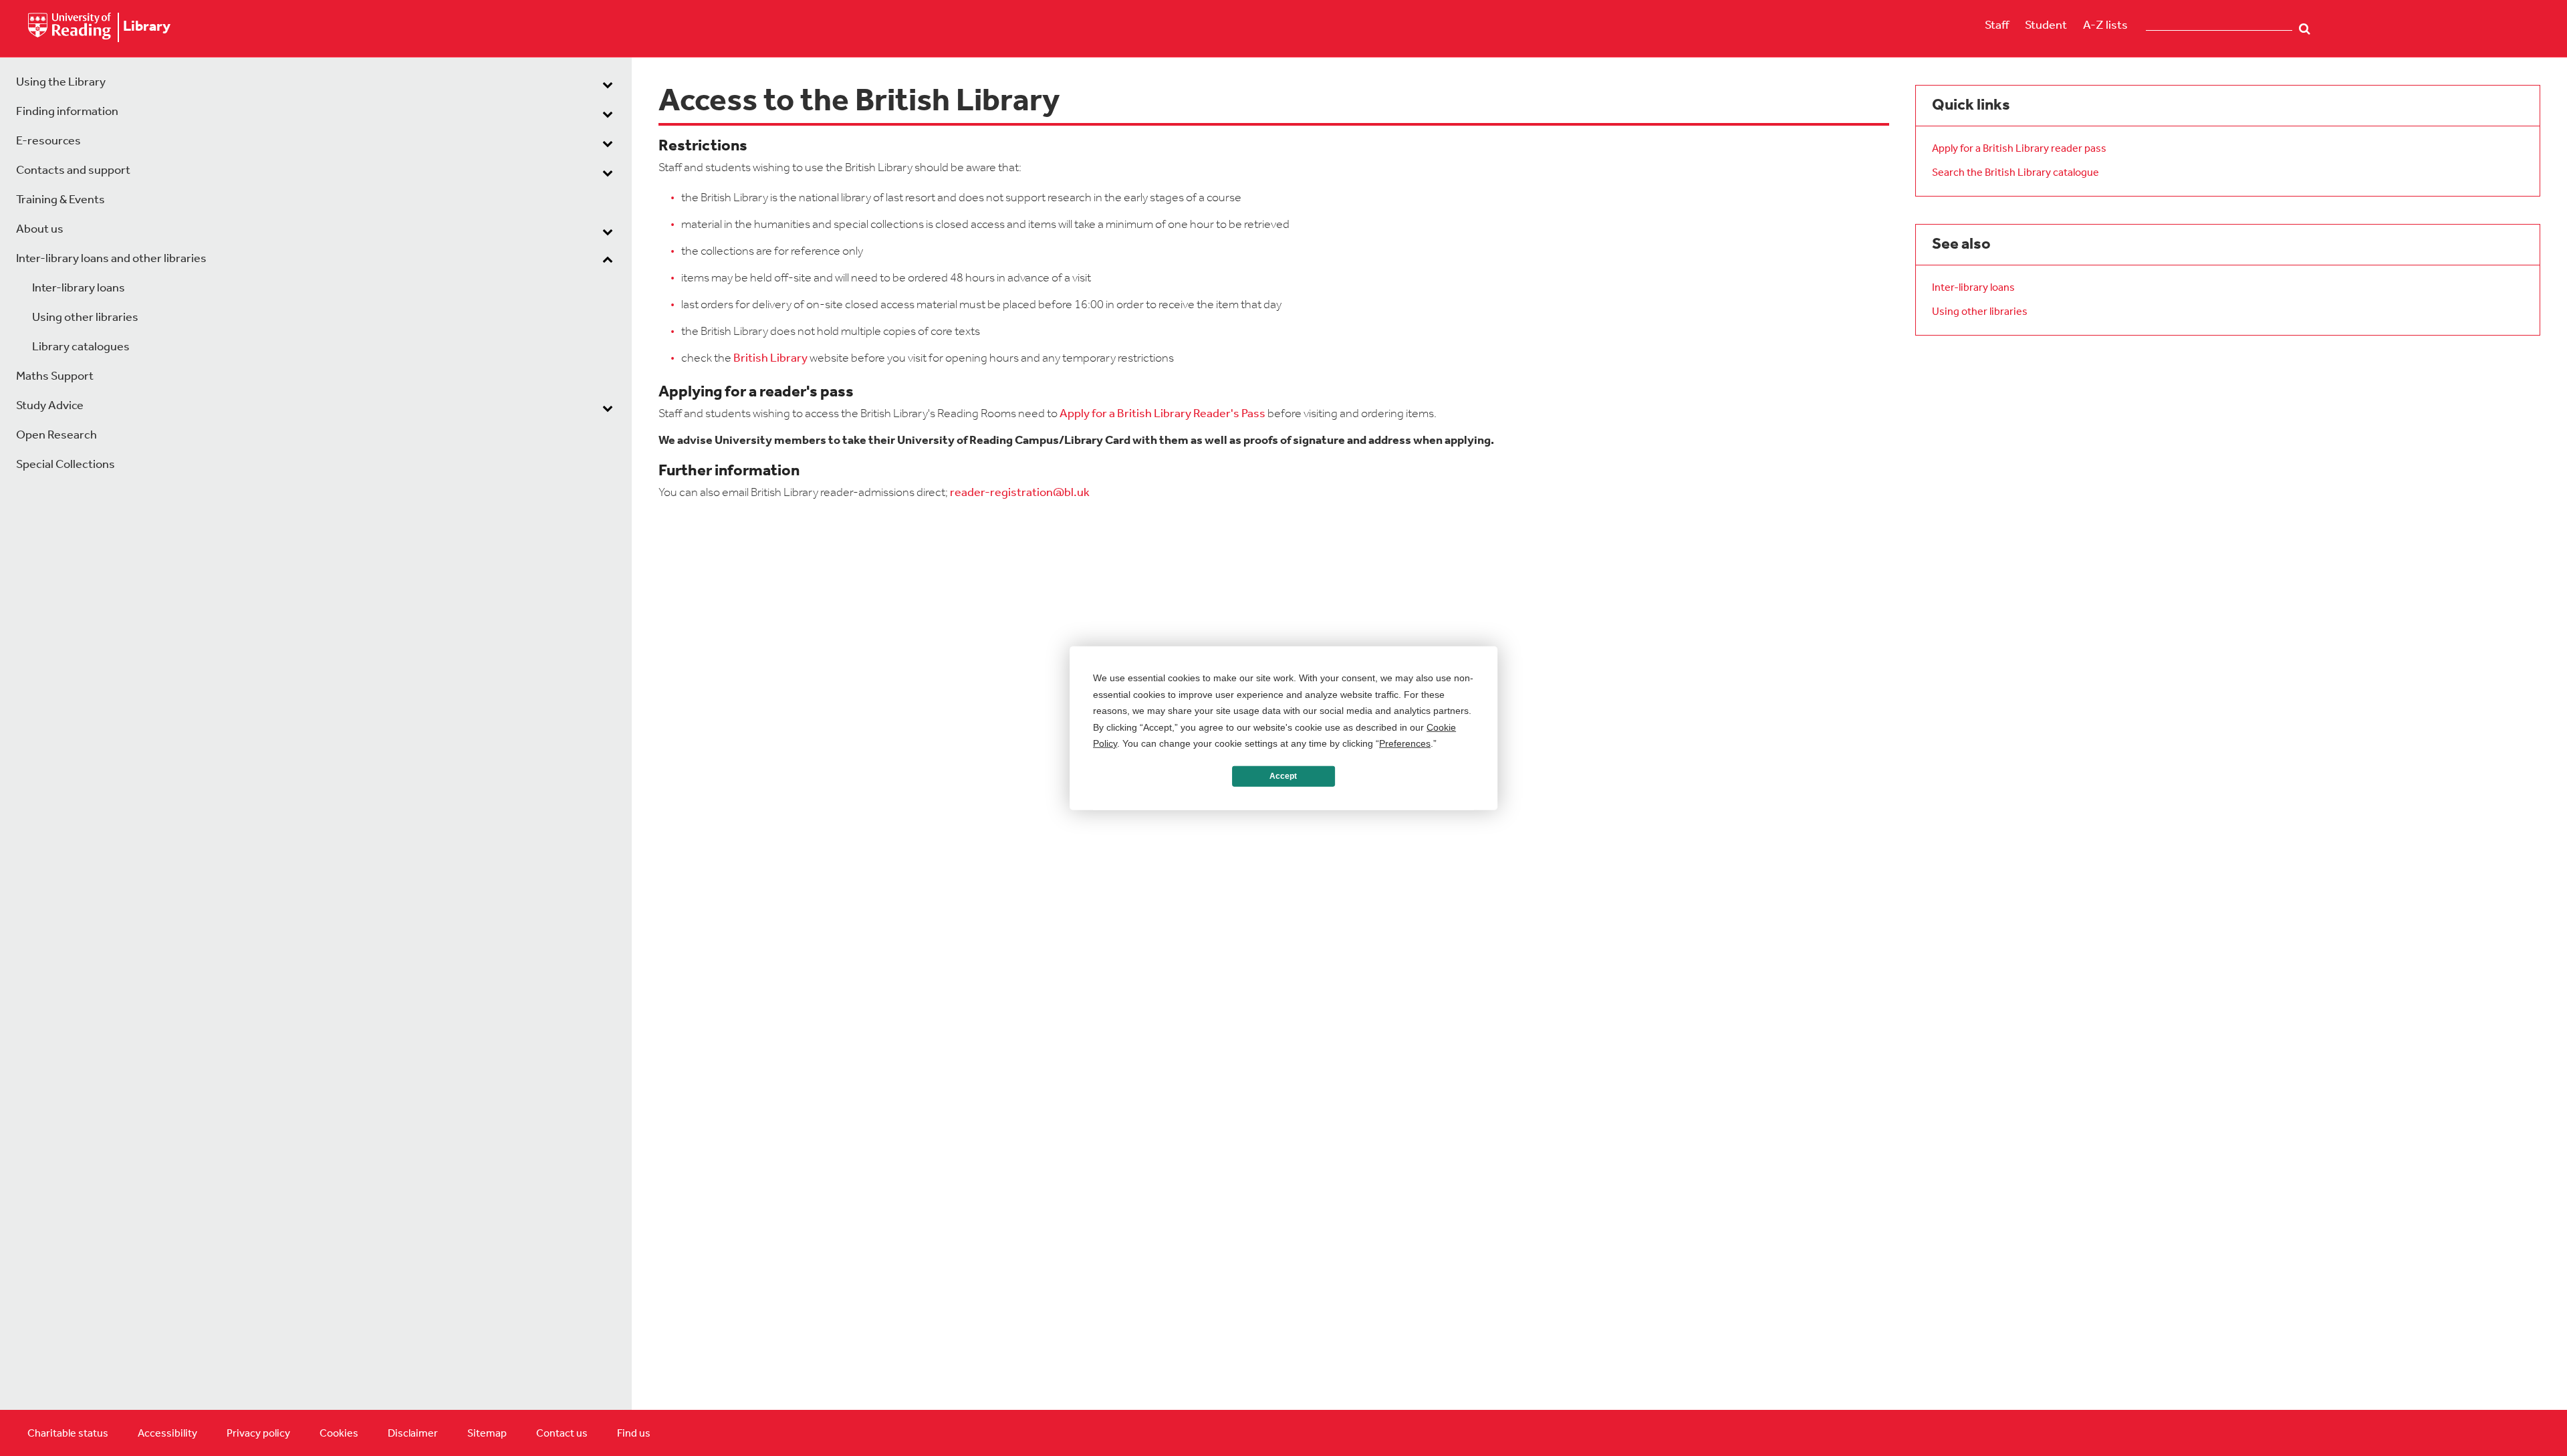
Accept (1283, 776)
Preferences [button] (1405, 743)
